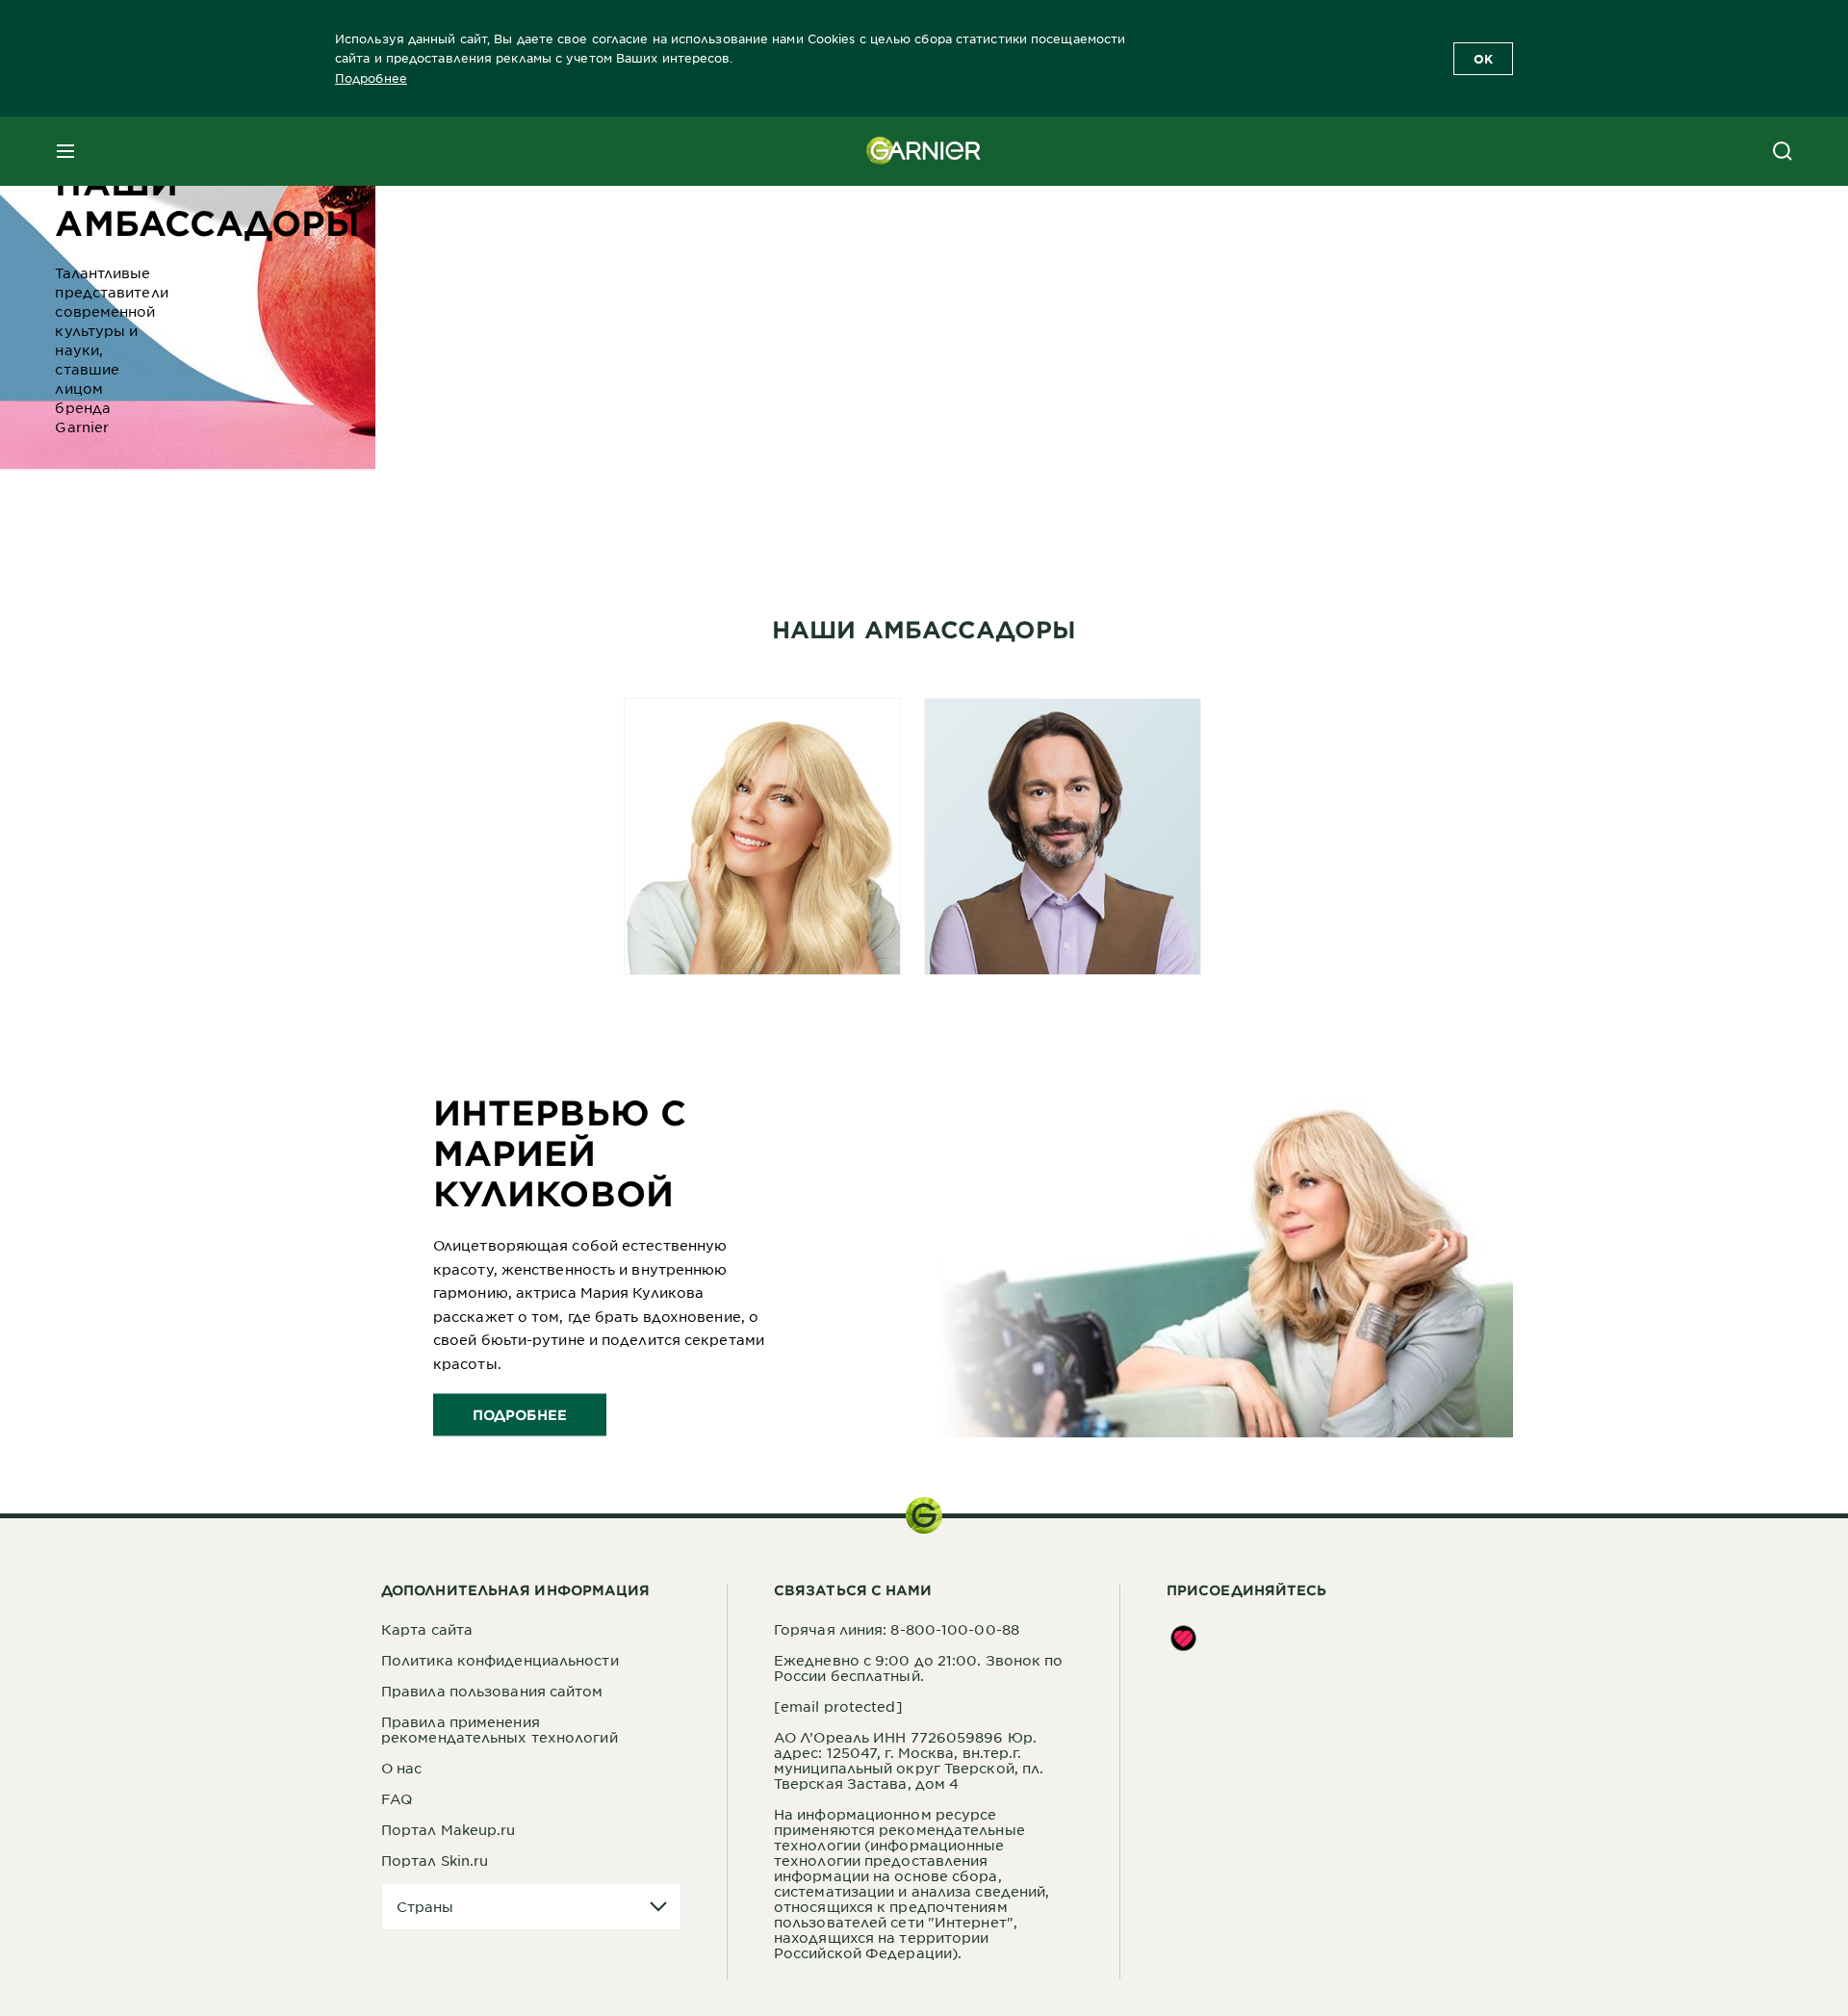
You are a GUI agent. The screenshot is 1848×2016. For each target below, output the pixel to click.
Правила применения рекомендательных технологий (500, 1729)
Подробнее (371, 78)
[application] (531, 1907)
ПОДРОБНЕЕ (520, 1415)
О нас (402, 1768)
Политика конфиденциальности (500, 1660)
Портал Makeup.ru (449, 1829)
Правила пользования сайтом (492, 1691)
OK (1483, 59)
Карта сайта (427, 1629)
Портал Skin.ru (435, 1860)
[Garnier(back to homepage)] (924, 151)
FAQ (397, 1798)
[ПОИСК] (1783, 151)
